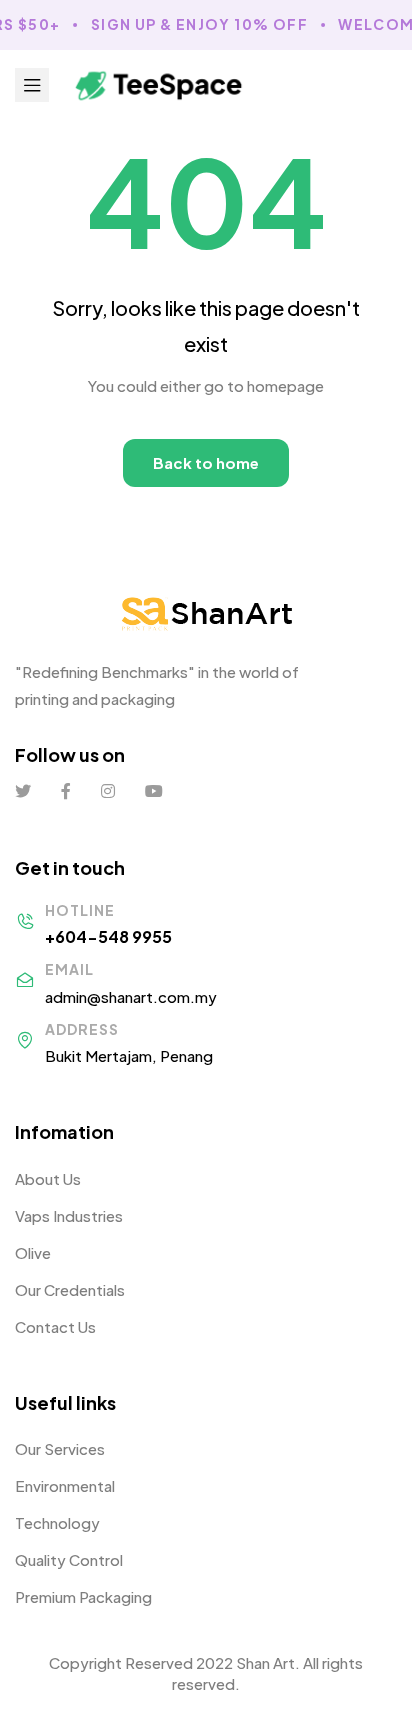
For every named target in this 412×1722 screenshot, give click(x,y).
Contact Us (55, 1326)
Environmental (65, 1485)
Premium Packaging (83, 1596)
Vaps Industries (69, 1215)
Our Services (60, 1448)
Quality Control (69, 1559)
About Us (48, 1178)
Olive (33, 1252)
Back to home (206, 462)
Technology (57, 1522)
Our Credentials (70, 1289)
